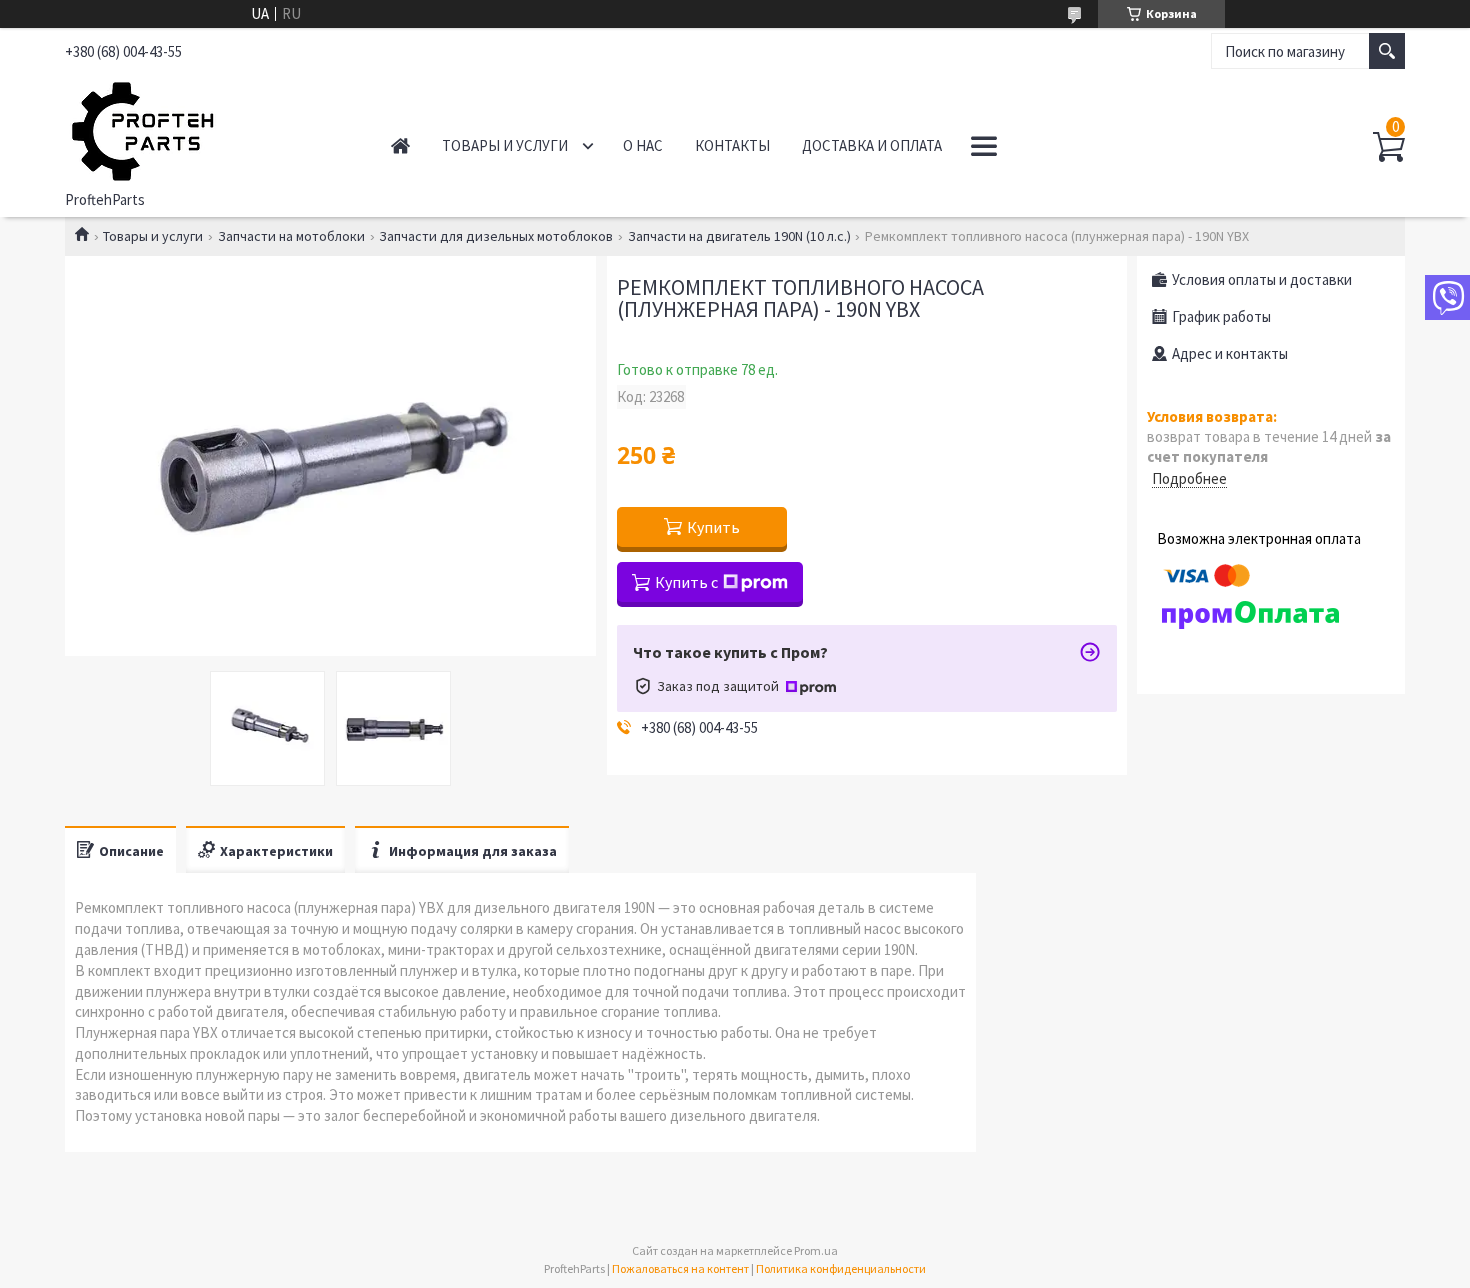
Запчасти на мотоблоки (291, 236)
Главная (400, 145)
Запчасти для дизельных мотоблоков (496, 236)
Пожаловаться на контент (680, 1268)
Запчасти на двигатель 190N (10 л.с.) (739, 236)
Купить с (686, 582)
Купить (713, 527)
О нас (643, 145)
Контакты (732, 145)
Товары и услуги (505, 145)
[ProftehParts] (205, 128)
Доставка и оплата (872, 145)
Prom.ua (816, 1250)
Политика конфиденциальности (841, 1268)
